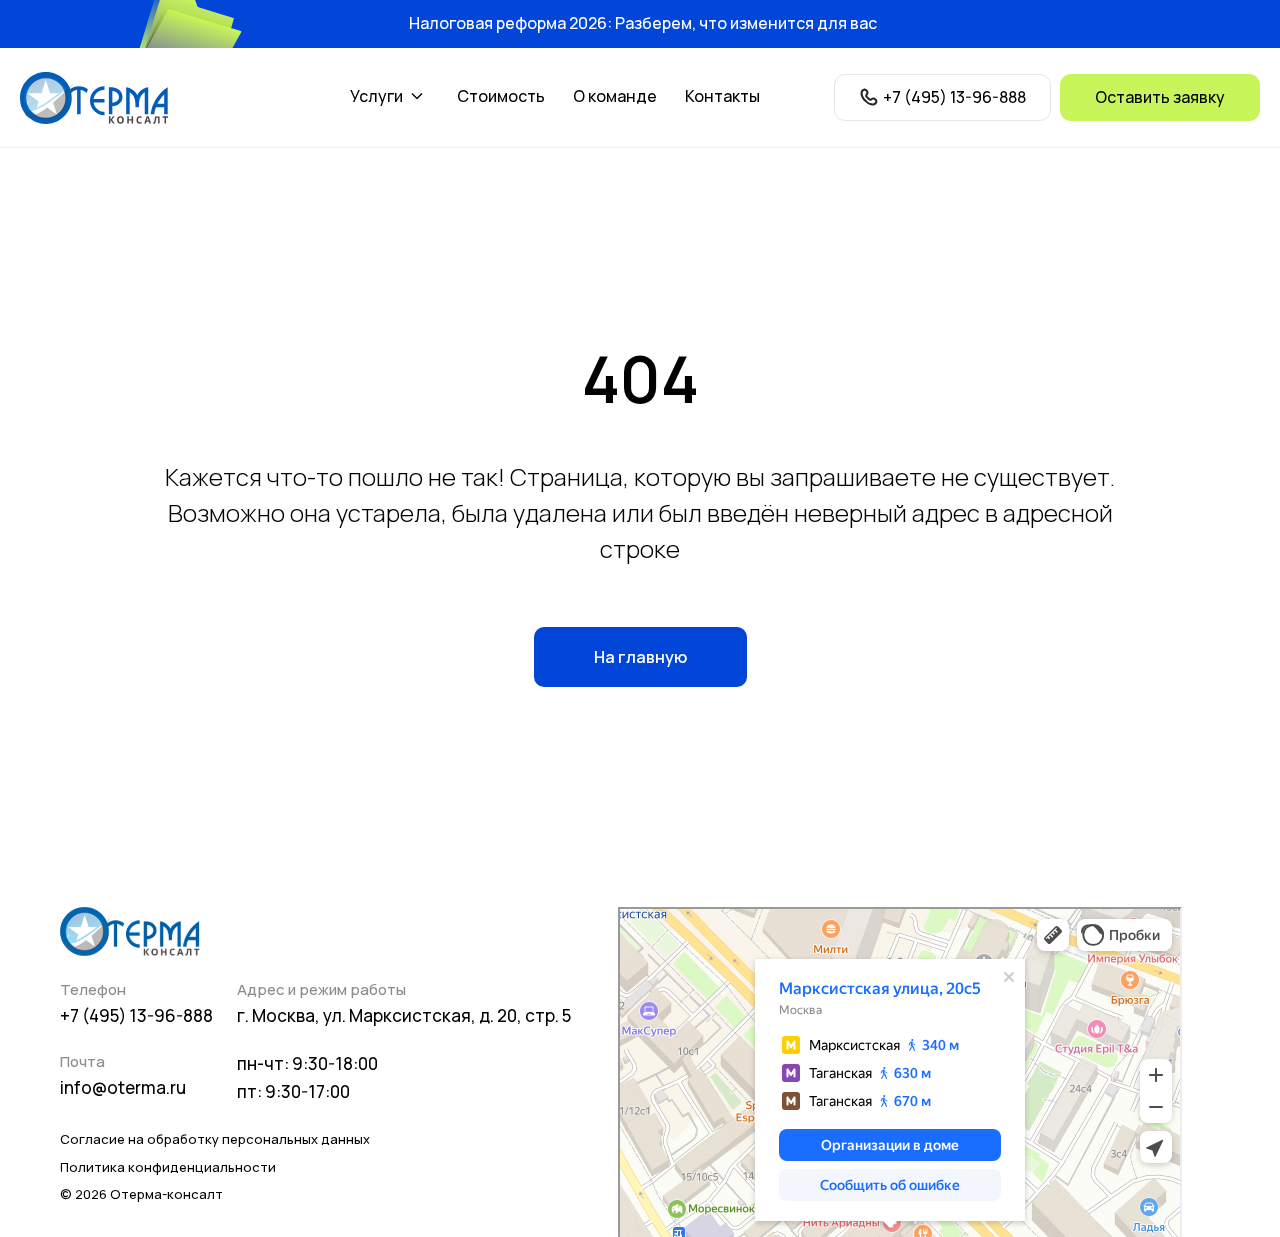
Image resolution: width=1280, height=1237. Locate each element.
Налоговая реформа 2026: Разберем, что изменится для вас (643, 23)
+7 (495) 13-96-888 (136, 1015)
